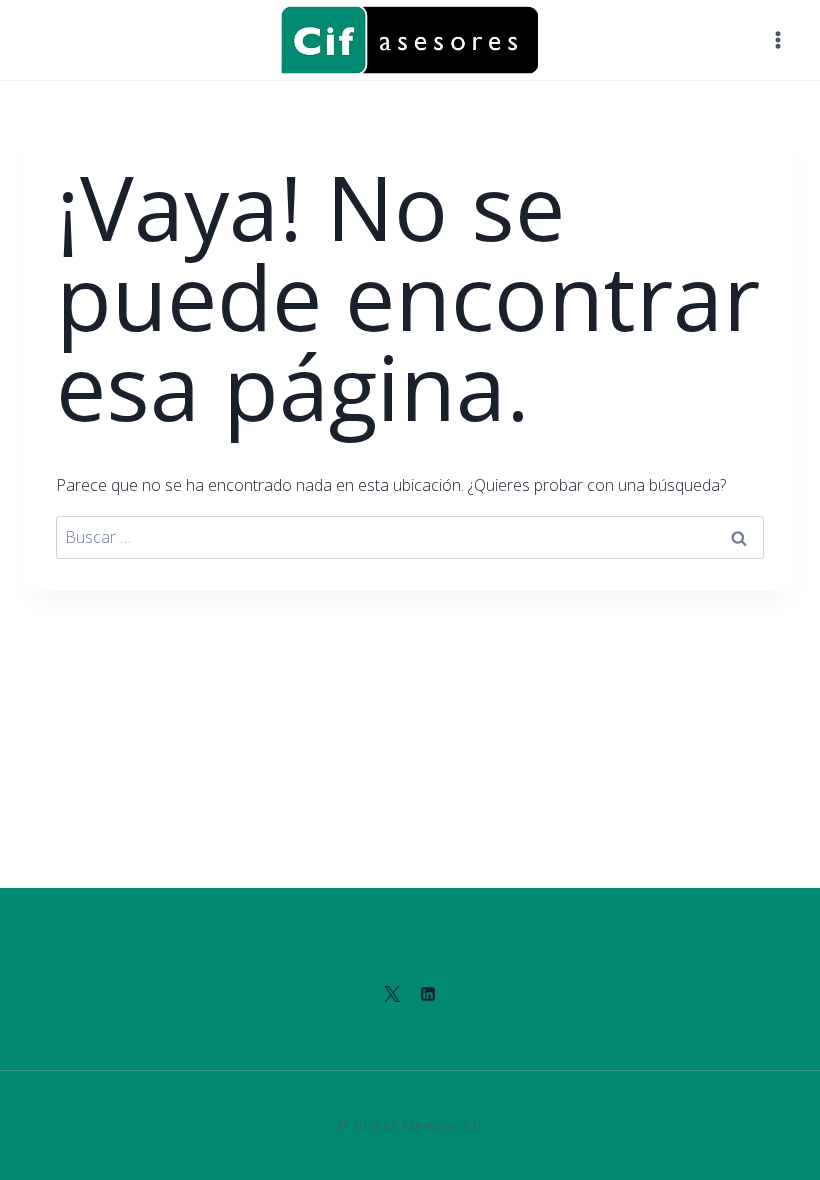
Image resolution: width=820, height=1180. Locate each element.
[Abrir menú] (777, 39)
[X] (392, 994)
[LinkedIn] (428, 994)
